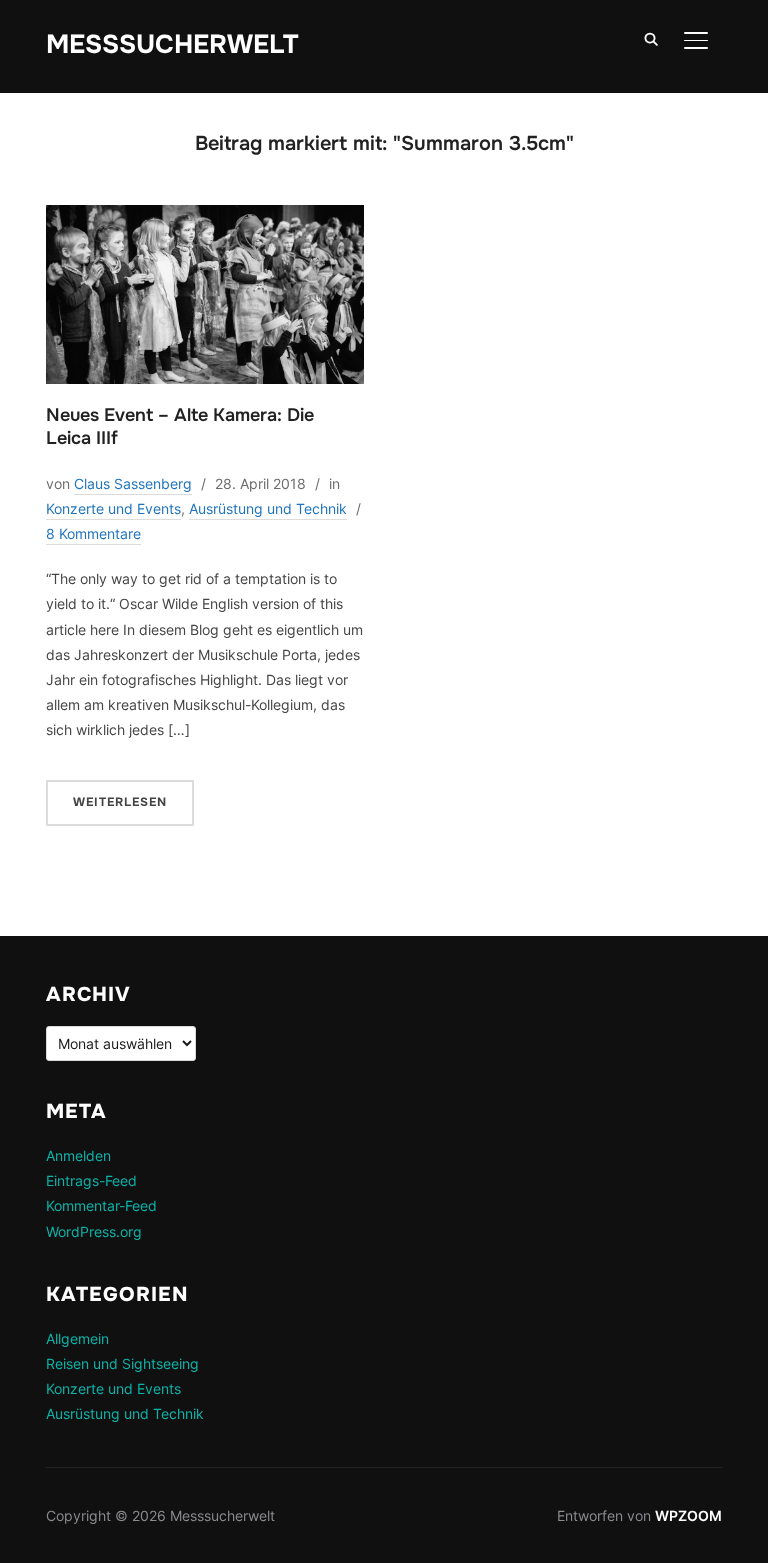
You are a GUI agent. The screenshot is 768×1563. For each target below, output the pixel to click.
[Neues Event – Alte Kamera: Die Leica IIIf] (205, 217)
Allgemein (77, 1338)
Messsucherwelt (172, 44)
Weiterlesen (120, 802)
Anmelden (78, 1155)
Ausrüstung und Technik (268, 508)
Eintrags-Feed (91, 1180)
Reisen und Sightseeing (122, 1363)
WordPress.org (94, 1231)
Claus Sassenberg (133, 483)
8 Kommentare (93, 533)
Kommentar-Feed (101, 1205)
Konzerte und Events (113, 508)
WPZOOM (688, 1515)
